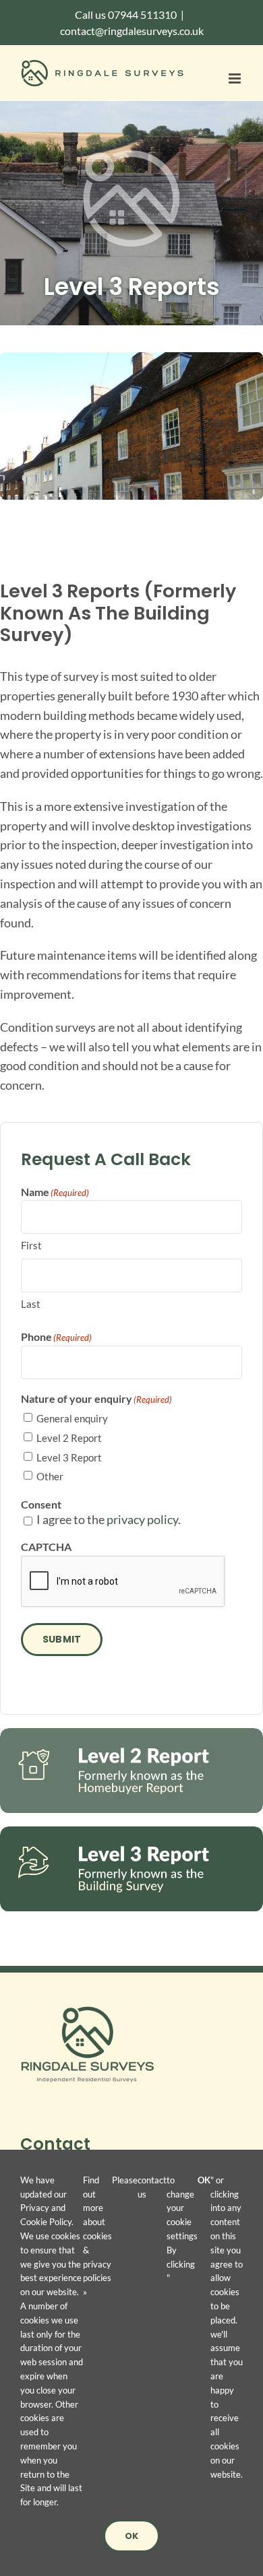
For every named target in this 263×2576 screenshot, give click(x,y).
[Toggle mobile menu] (236, 78)
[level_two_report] (131, 1734)
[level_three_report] (131, 1832)
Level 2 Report (69, 1438)
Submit (62, 1639)
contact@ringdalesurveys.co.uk (132, 31)
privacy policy (142, 1519)
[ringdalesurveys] (88, 2012)
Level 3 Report (69, 1457)
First (31, 1245)
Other (50, 1476)
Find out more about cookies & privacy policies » (97, 2236)
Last (31, 1304)
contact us (152, 2187)
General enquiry (72, 1418)
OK (131, 2536)
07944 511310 (142, 14)
